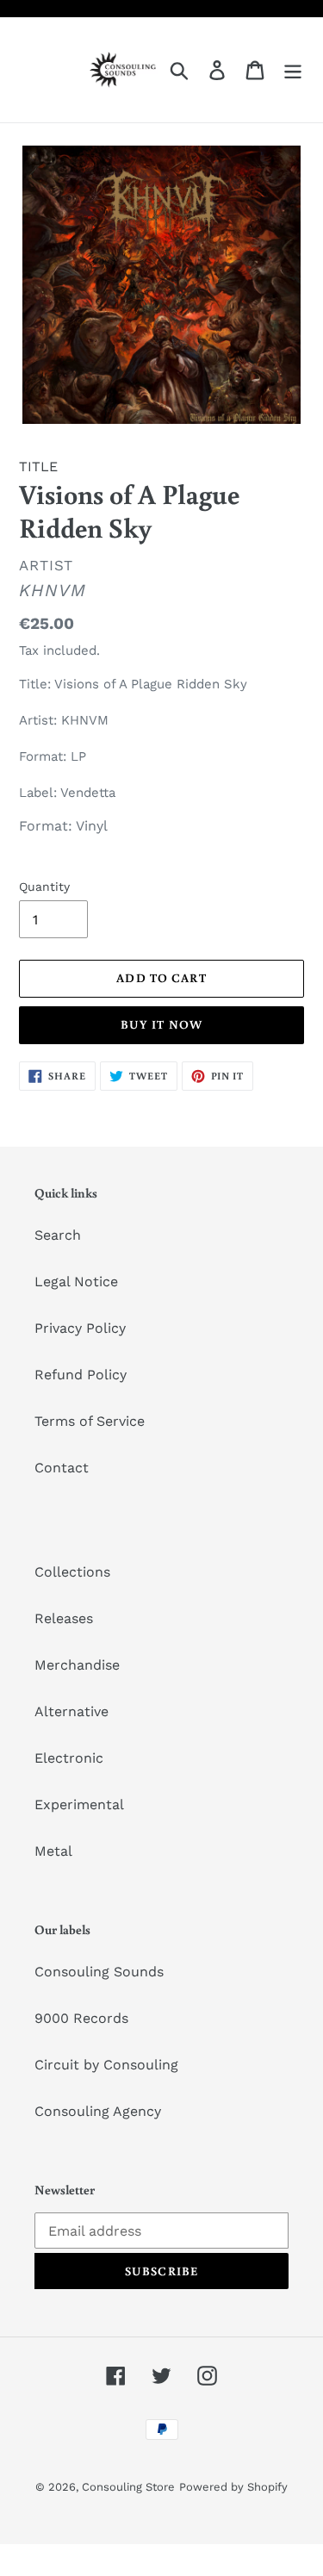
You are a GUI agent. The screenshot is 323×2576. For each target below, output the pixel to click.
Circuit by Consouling (106, 2065)
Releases (64, 1618)
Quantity (44, 887)
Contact (62, 1468)
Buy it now (161, 1024)
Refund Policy (81, 1375)
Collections (72, 1572)
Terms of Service (90, 1421)
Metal (53, 1851)
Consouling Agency (98, 2111)
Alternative (71, 1711)
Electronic (69, 1758)
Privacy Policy (80, 1328)
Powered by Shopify (233, 2487)
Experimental (79, 1804)
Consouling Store (128, 2487)
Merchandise (77, 1665)
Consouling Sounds (99, 1972)
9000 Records (81, 2018)
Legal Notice (76, 1282)
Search (58, 1235)
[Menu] (293, 70)
